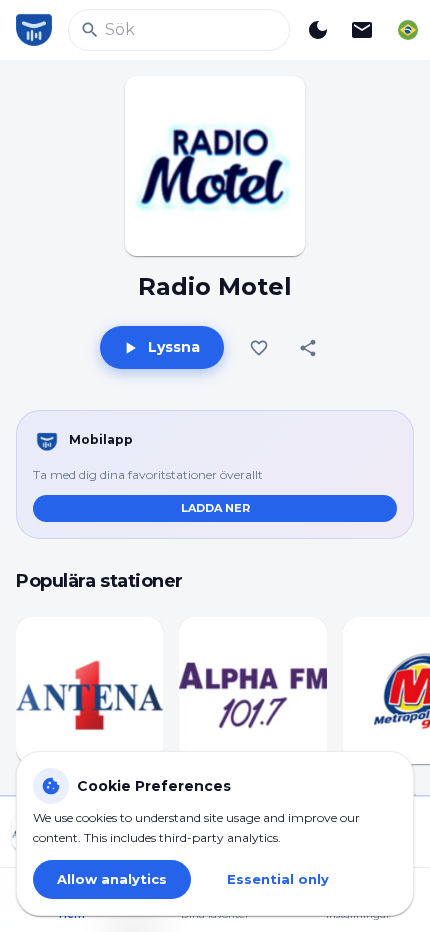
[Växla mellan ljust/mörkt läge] (318, 30)
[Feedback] (362, 30)
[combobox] (408, 30)
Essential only (278, 879)
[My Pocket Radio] (34, 30)
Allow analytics (112, 879)
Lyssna (174, 347)
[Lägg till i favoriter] (259, 348)
